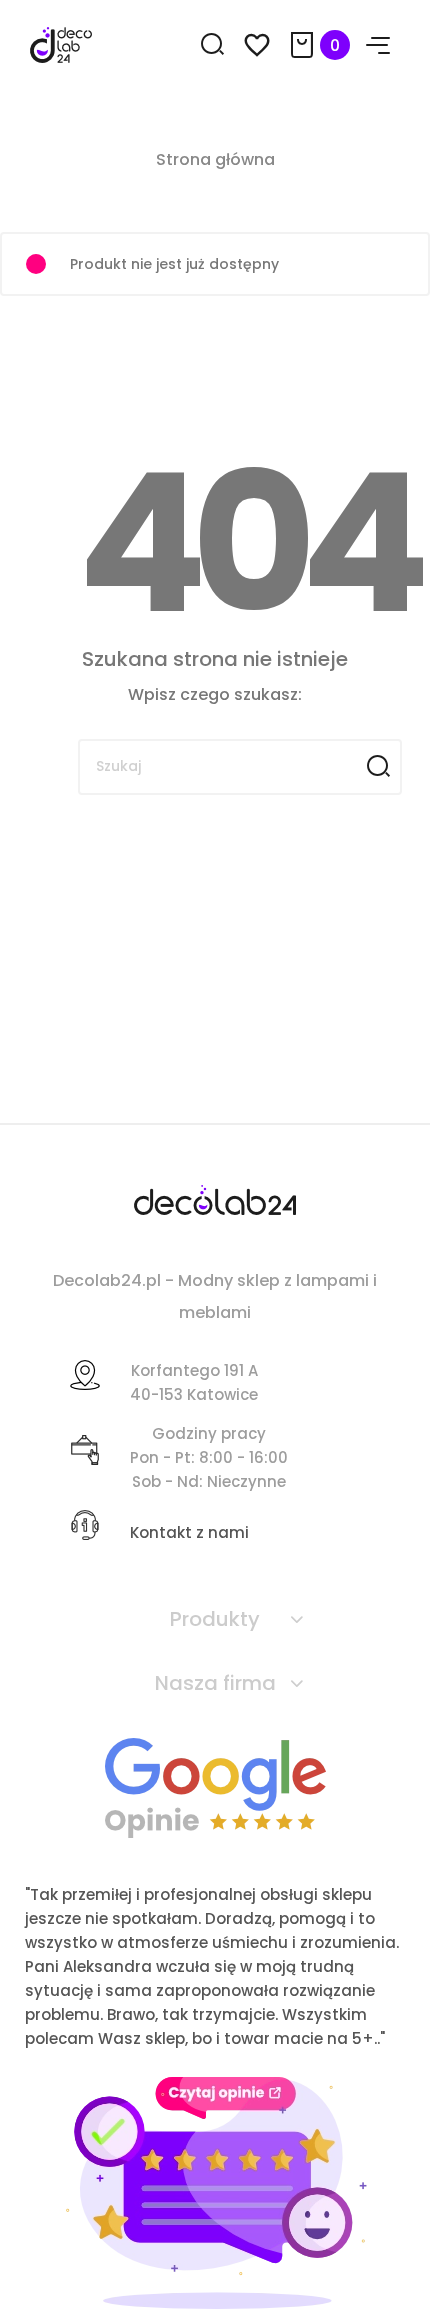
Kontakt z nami (189, 1532)
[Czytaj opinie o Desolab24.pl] (215, 1786)
